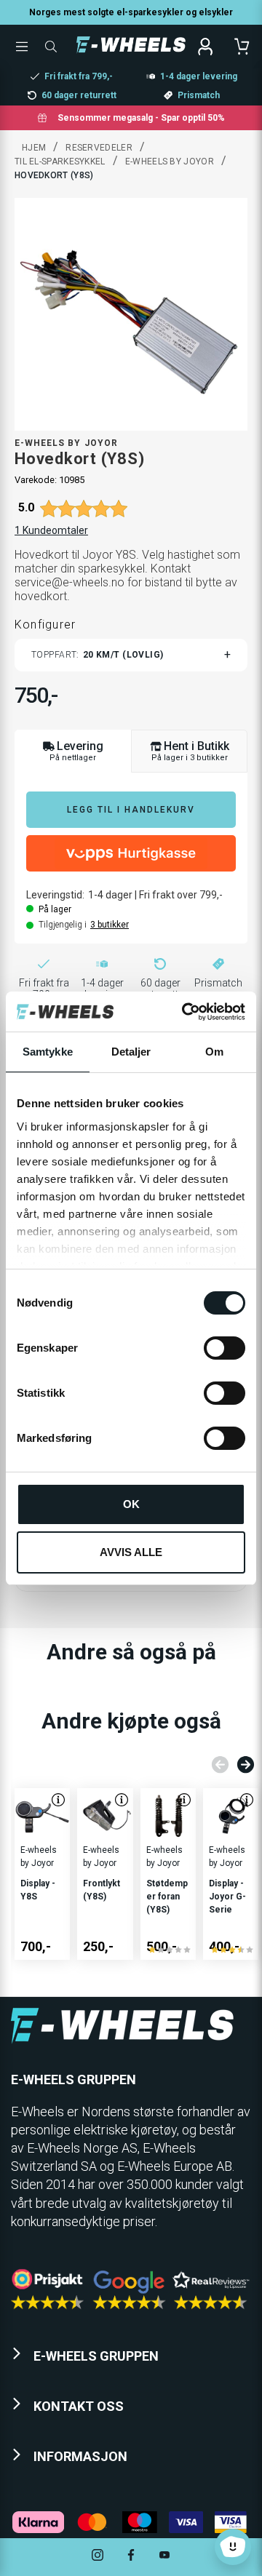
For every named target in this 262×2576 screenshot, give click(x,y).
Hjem (34, 148)
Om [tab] (214, 1052)
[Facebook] (131, 2557)
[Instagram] (98, 2557)
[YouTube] (164, 2557)
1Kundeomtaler (51, 530)
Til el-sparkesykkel (60, 162)
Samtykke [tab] (48, 1052)
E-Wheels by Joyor (170, 162)
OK (131, 1504)
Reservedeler (99, 148)
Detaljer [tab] (131, 1052)
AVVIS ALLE (131, 1552)
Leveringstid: (55, 895)
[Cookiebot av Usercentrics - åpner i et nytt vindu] (185, 1012)
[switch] (225, 1348)
